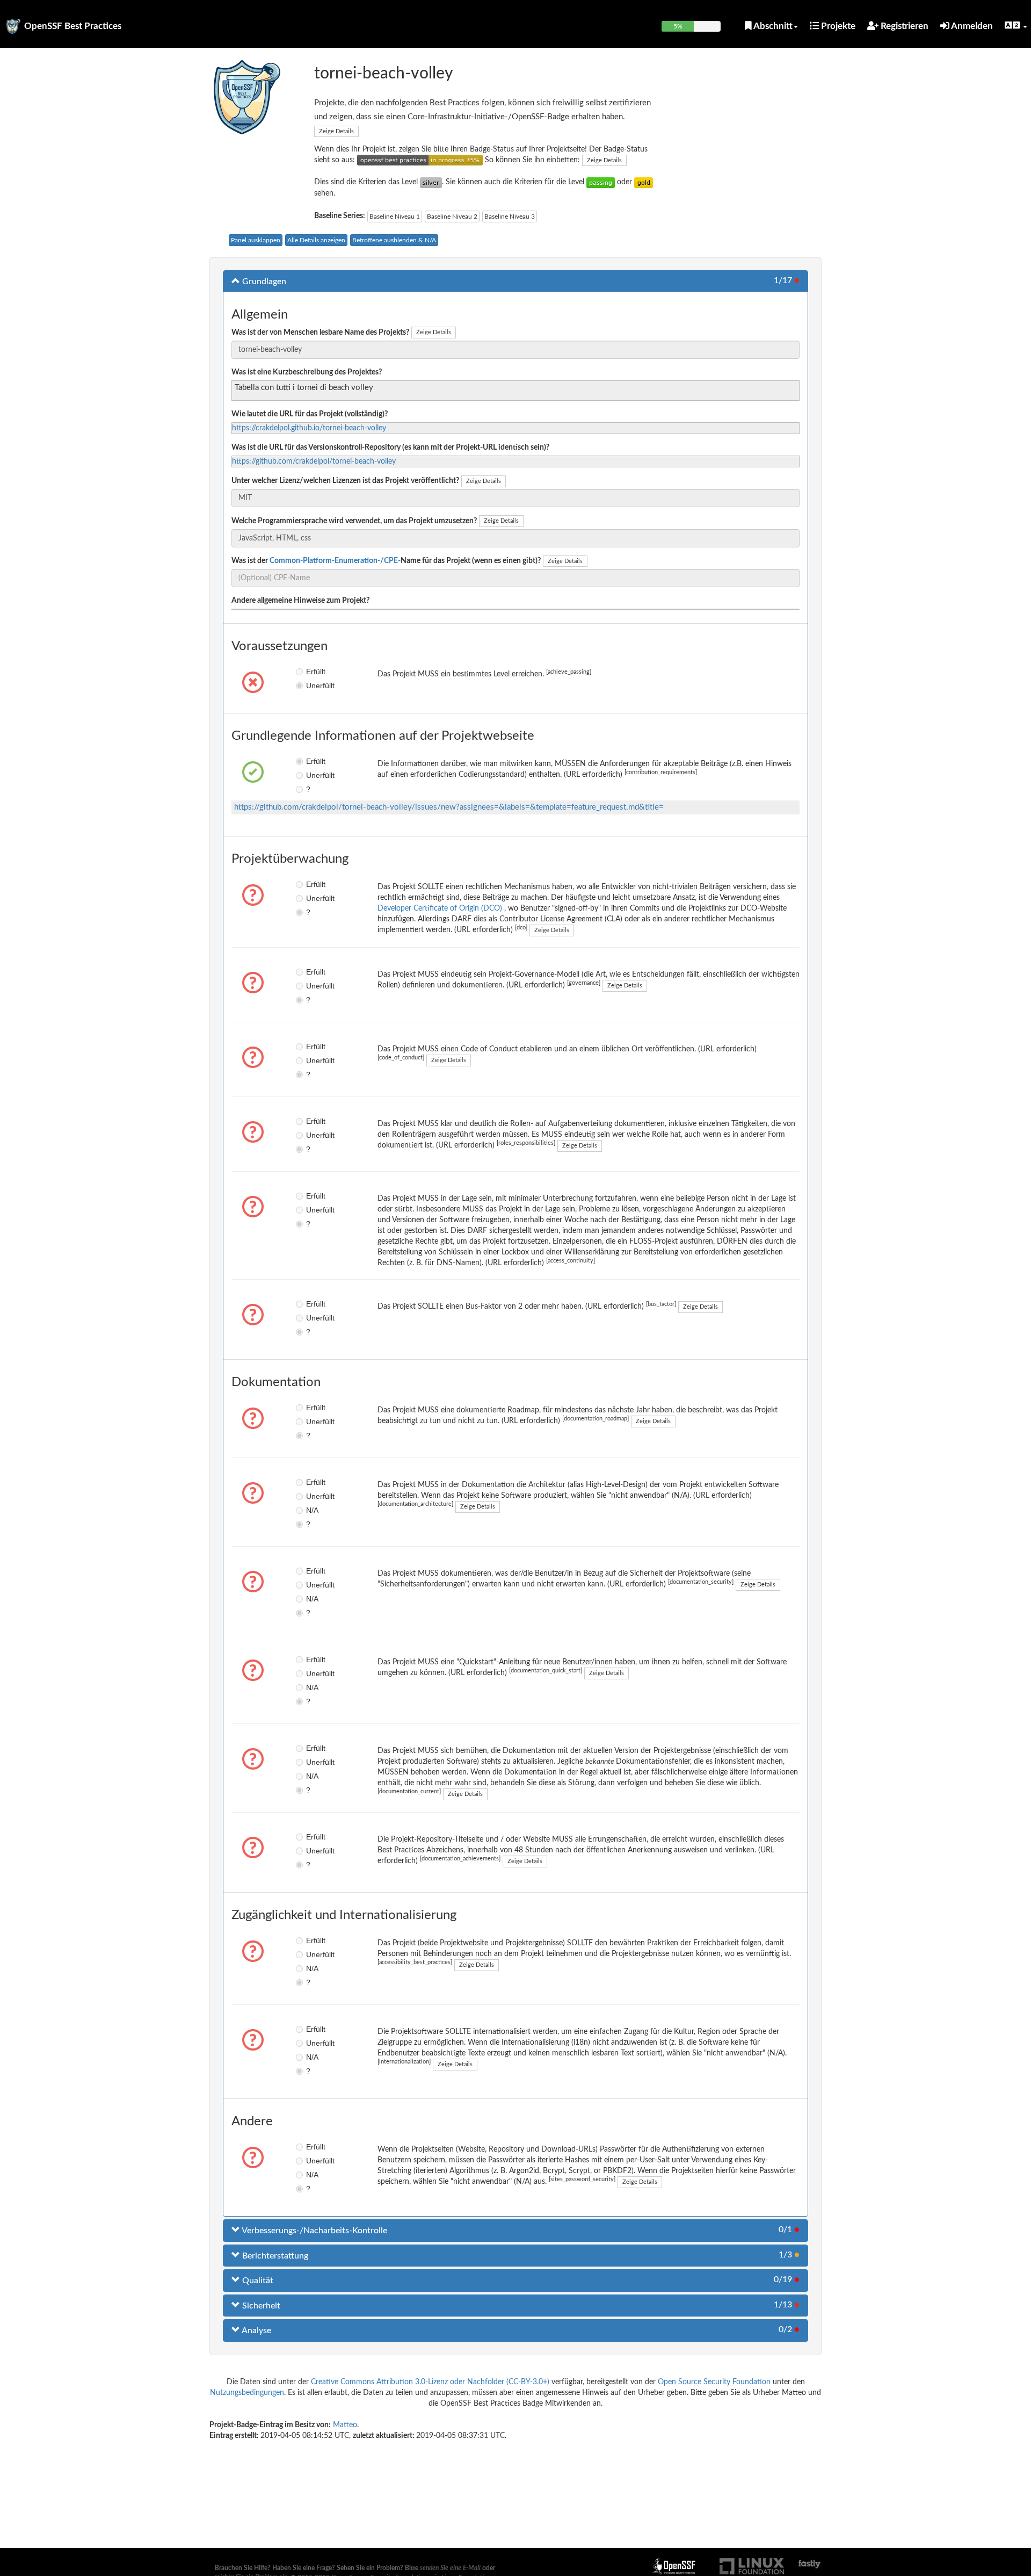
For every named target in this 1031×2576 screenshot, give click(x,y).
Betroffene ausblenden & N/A (394, 240)
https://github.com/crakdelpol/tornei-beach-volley (314, 461)
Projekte (837, 26)
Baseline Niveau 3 (510, 217)
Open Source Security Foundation (714, 2382)
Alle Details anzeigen (316, 240)
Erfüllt (314, 672)
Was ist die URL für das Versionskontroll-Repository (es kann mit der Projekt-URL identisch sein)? (390, 448)
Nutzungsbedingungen (247, 2393)
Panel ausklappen (256, 240)
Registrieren (903, 26)
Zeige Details (336, 131)
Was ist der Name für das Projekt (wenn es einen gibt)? (386, 561)
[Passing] (601, 182)
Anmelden (971, 26)
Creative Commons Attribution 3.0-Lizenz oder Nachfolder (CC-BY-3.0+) (430, 2382)
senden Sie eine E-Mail (450, 2568)
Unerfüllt (314, 686)
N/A (312, 1510)
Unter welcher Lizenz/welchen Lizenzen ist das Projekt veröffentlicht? (345, 481)
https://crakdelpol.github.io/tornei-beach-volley (309, 428)
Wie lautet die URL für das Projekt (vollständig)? (310, 414)
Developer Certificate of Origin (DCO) (441, 908)
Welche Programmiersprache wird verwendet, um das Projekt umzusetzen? (354, 521)
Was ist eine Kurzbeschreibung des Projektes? (307, 372)
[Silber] (431, 182)
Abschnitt (772, 26)
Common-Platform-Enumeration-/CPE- (335, 561)
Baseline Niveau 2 (452, 217)
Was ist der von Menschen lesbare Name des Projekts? (320, 333)
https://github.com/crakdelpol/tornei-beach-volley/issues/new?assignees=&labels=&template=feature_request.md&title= (449, 807)
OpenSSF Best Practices (73, 26)
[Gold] (644, 182)
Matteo (345, 2425)
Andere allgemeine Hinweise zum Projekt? (300, 601)
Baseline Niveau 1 (395, 217)
